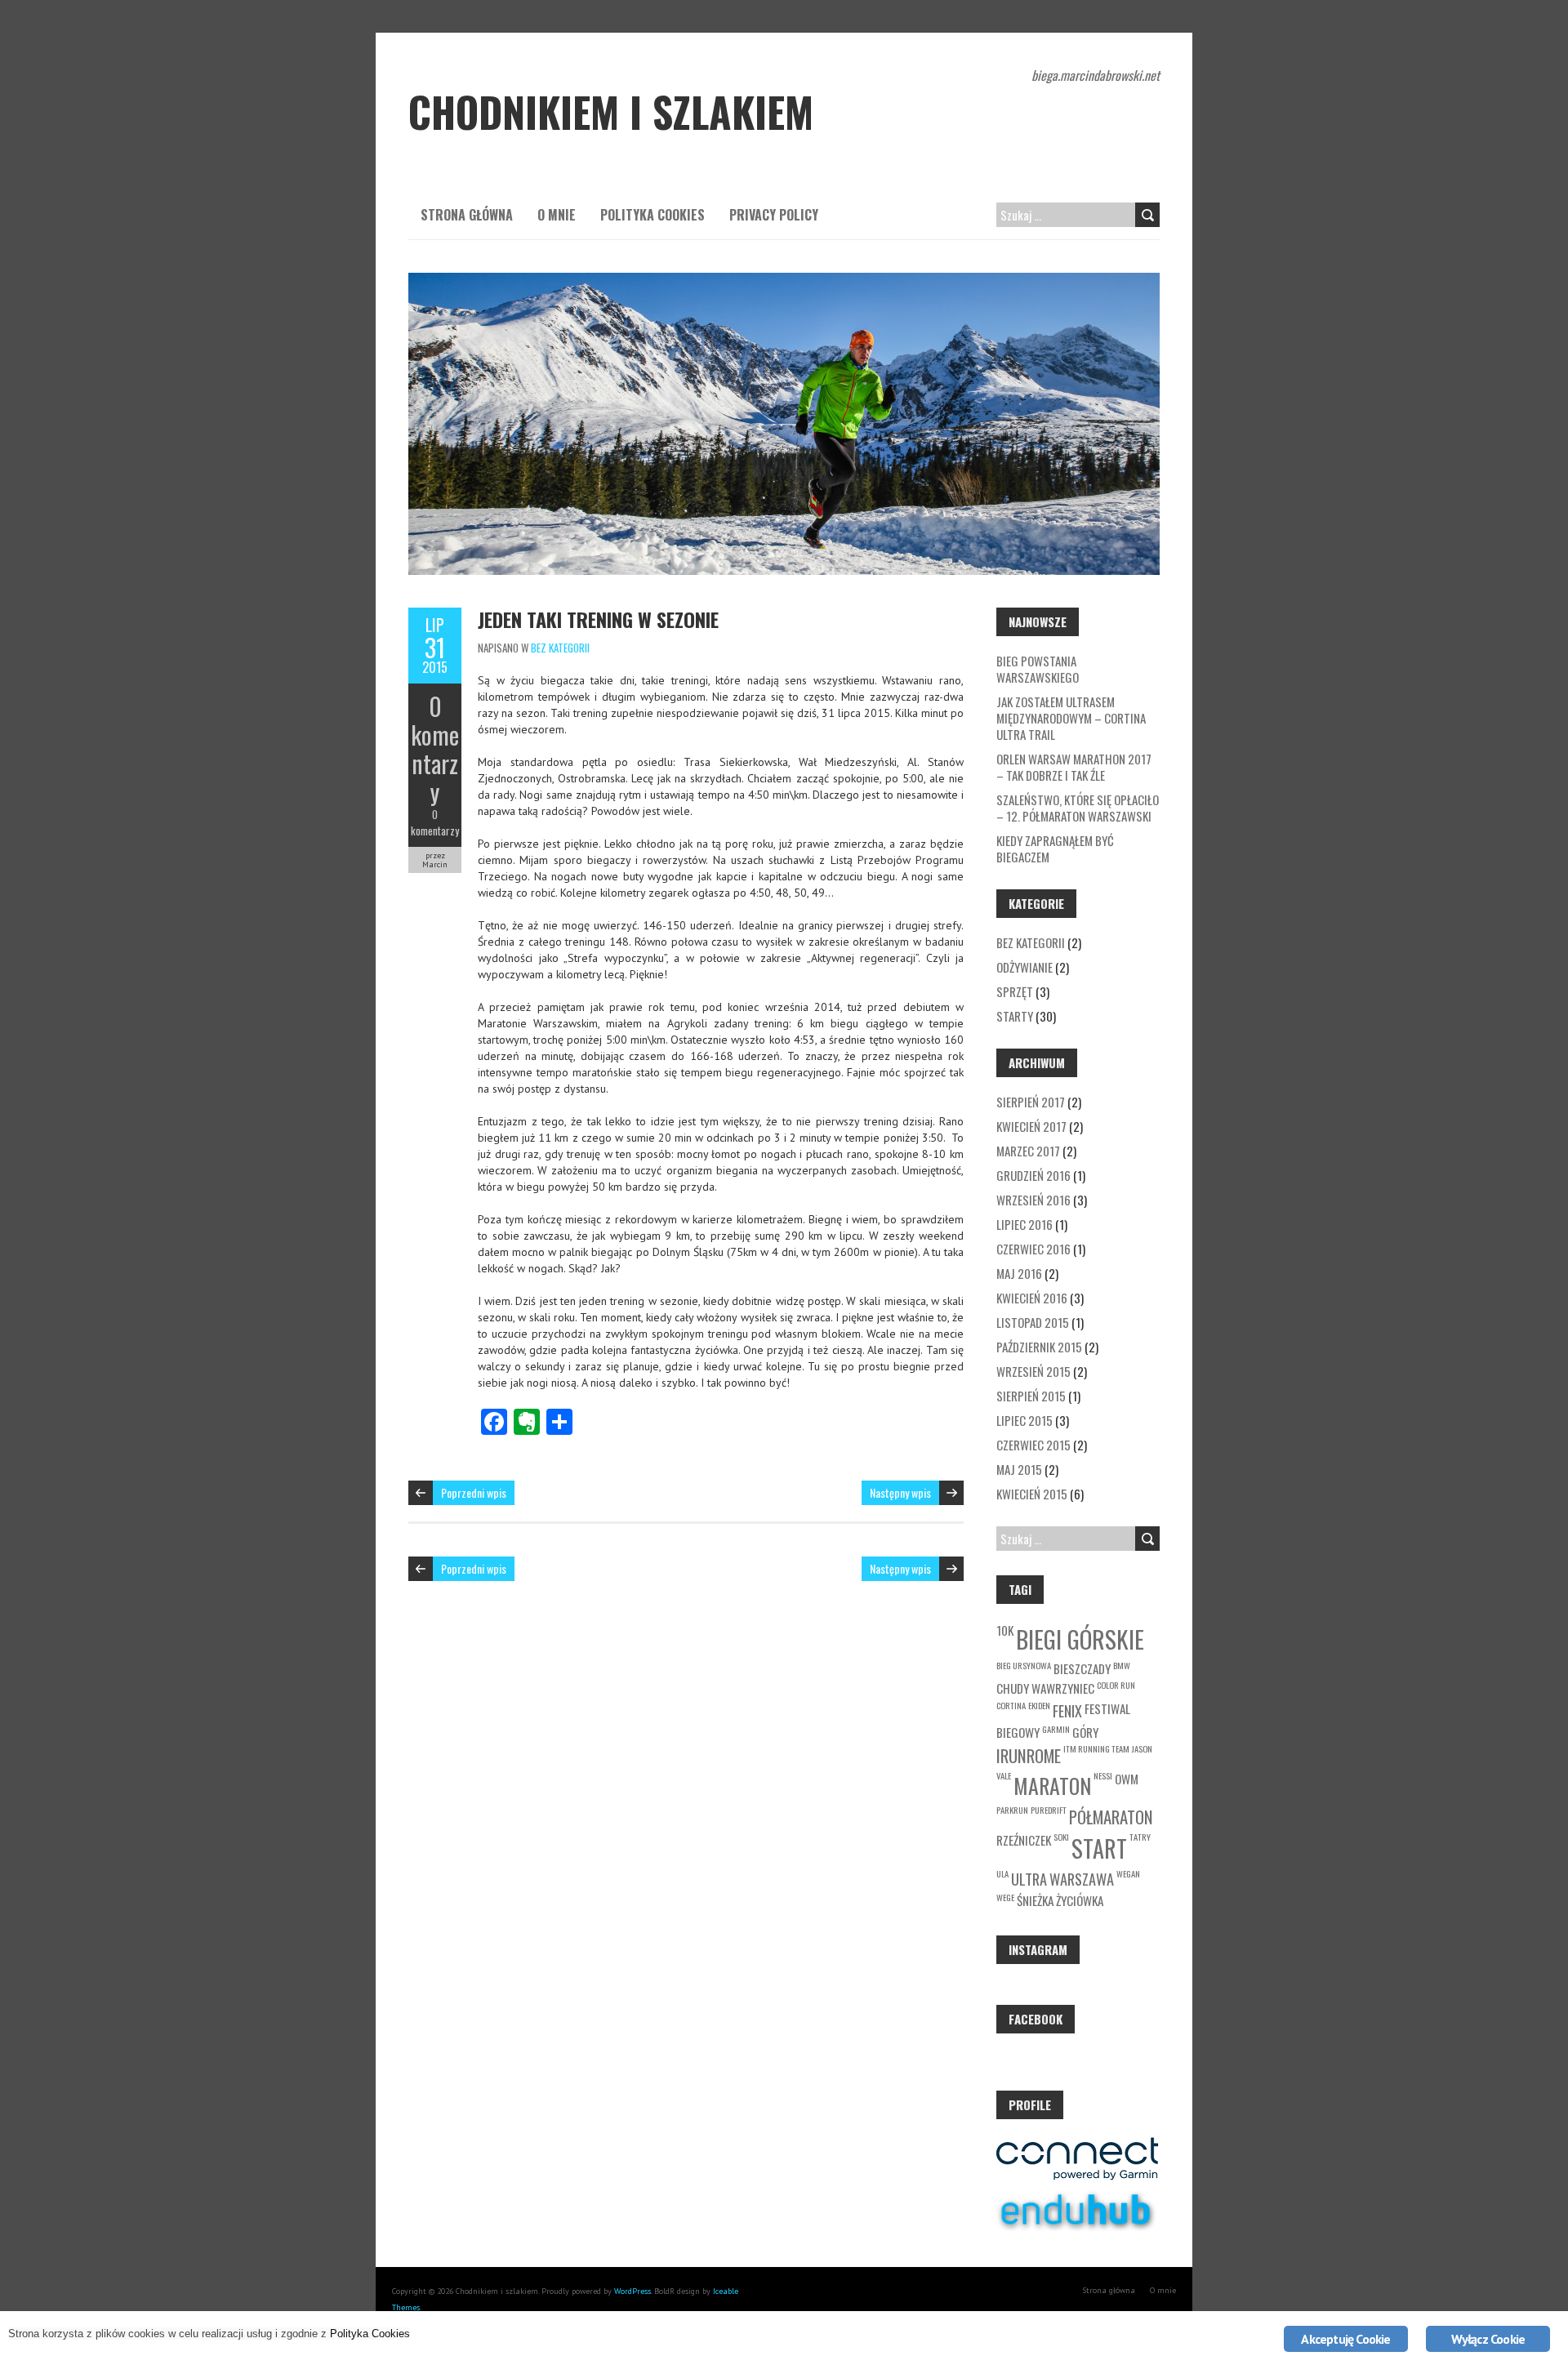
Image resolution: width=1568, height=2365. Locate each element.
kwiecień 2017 (1031, 1126)
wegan (1128, 1873)
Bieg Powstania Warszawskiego (1038, 669)
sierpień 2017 (1031, 1102)
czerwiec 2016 (1033, 1249)
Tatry (1140, 1837)
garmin (1056, 1729)
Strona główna (467, 215)
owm (1127, 1779)
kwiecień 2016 (1032, 1298)
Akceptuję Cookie (1345, 2339)
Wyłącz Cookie (1488, 2339)
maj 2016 (1019, 1273)
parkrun (1012, 1810)
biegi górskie (1080, 1639)
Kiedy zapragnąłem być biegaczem (1055, 848)
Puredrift (1049, 1810)
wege (1005, 1897)
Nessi (1103, 1775)
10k (1005, 1630)
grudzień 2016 (1033, 1175)
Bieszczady (1082, 1668)
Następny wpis (900, 1492)
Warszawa (1082, 1879)
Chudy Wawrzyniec (1045, 1688)
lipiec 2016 (1025, 1224)
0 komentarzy (435, 749)
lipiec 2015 (1025, 1420)
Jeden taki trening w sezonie (598, 619)
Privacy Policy (774, 215)
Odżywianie (1025, 967)
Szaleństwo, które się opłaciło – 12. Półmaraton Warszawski (1078, 808)
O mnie (557, 215)
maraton (1052, 1785)
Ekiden (1039, 1705)
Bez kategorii (560, 648)
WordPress (633, 2291)
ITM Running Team (1096, 1748)
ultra (1029, 1879)
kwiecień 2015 (1032, 1494)
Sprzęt (1015, 991)
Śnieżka (1035, 1900)
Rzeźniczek (1024, 1840)
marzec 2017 (1028, 1151)
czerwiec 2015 (1033, 1445)
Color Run (1116, 1685)
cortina (1011, 1705)
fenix (1067, 1710)
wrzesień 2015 (1033, 1371)
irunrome (1029, 1755)
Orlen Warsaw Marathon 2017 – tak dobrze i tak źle (1074, 767)
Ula (1002, 1873)
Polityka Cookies (653, 215)
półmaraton (1111, 1817)
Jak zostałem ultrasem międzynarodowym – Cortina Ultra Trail (1071, 718)
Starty (1015, 1016)
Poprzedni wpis (474, 1492)
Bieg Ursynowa (1024, 1665)
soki (1061, 1837)
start (1099, 1848)
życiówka (1080, 1900)
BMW (1122, 1665)
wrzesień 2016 (1033, 1200)
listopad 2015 (1033, 1322)
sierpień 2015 (1031, 1396)
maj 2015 (1019, 1469)
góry (1085, 1732)
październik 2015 (1039, 1347)
